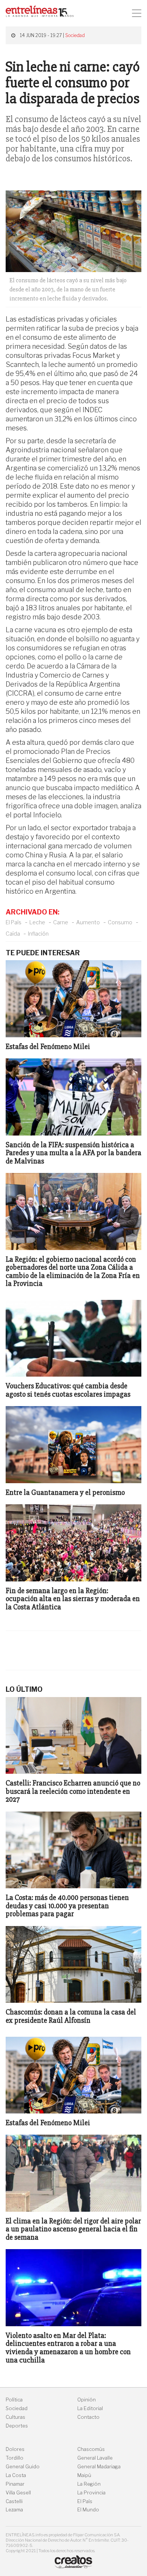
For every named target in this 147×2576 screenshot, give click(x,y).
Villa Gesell (18, 2493)
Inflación (38, 934)
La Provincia (91, 2493)
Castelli (14, 2501)
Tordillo (15, 2458)
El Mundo (88, 2510)
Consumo (120, 922)
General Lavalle (95, 2458)
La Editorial (90, 2408)
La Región (89, 2484)
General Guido (23, 2467)
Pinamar (15, 2484)
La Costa (16, 2475)
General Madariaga (99, 2467)
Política (14, 2400)
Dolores (15, 2449)
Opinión (87, 2400)
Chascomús (91, 2449)
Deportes (17, 2426)
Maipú (84, 2475)
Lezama (14, 2510)
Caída (13, 934)
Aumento (88, 922)
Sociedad (75, 35)
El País (14, 922)
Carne (61, 922)
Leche (37, 922)
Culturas (15, 2417)
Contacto (88, 2417)
